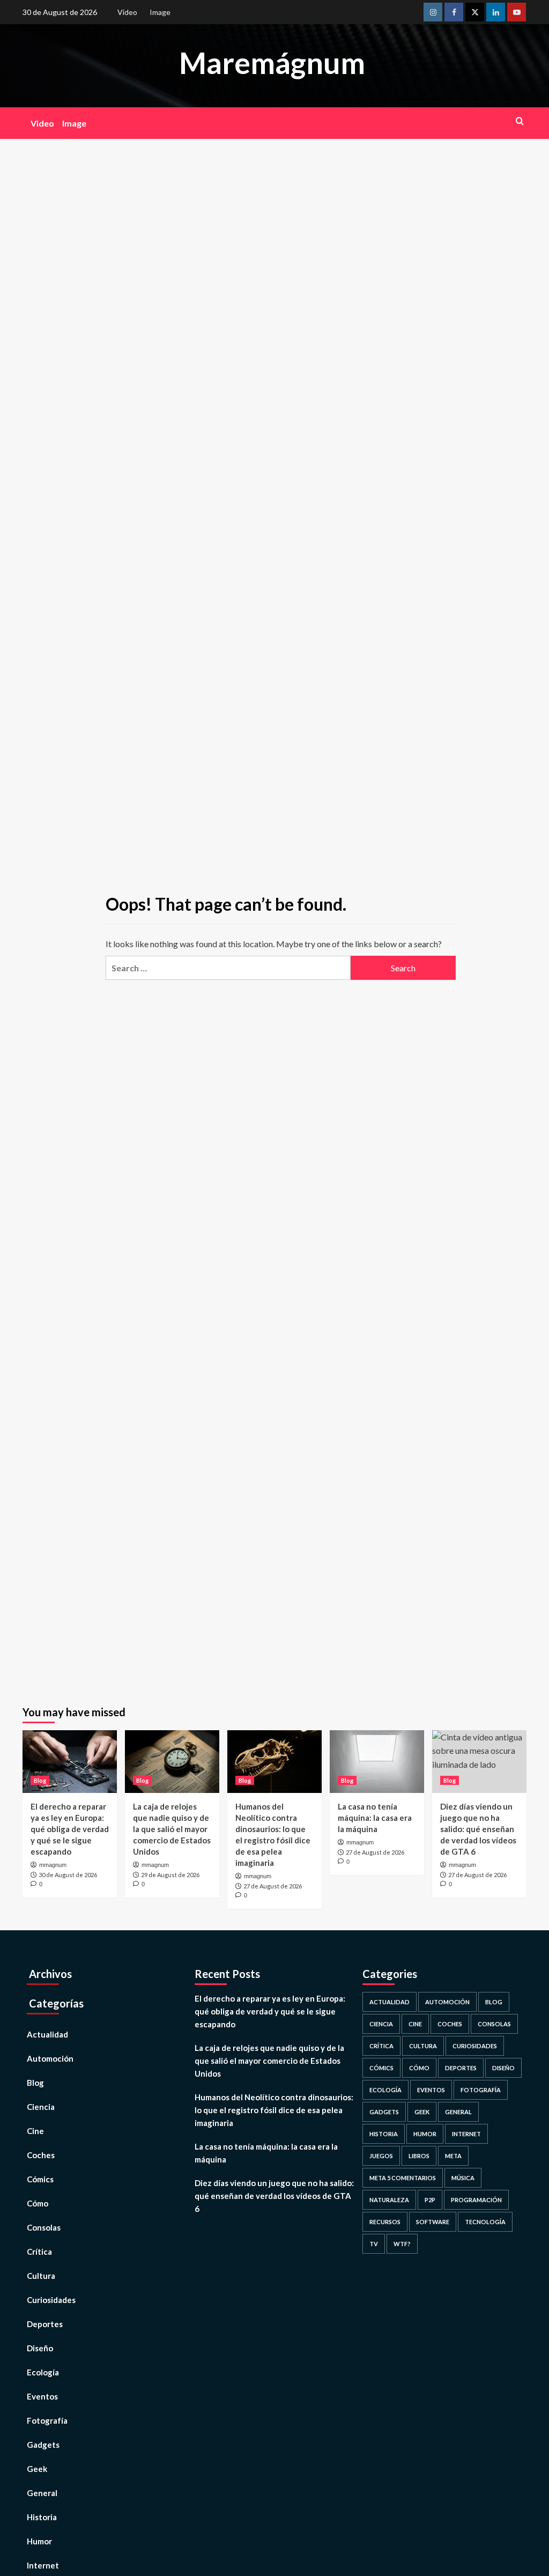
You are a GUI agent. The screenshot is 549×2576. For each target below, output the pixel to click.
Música (463, 2178)
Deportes (45, 2324)
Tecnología (485, 2222)
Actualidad (47, 2034)
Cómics (40, 2179)
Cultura (41, 2276)
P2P (430, 2200)
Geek (37, 2469)
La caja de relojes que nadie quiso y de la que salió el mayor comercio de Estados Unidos (172, 1829)
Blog (40, 1780)
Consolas (44, 2227)
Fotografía (47, 2420)
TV (374, 2244)
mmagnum (53, 1865)
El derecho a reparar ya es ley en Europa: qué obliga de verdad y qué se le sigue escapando (70, 1829)
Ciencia (41, 2107)
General (42, 2493)
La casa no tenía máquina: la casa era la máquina (375, 1818)
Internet (466, 2134)
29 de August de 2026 (170, 1875)
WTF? (402, 2244)
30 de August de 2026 (68, 1875)
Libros (419, 2156)
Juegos (381, 2156)
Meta (453, 2156)
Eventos (42, 2396)
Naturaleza (389, 2200)
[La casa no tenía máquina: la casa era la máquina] (377, 1762)
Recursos (385, 2222)
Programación (476, 2200)
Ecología (43, 2372)
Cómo (38, 2203)
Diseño (40, 2348)
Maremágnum (272, 63)
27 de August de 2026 (273, 1886)
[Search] (520, 121)
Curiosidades (51, 2300)
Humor (39, 2541)
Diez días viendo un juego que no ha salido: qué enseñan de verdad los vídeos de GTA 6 (478, 1829)
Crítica (39, 2252)
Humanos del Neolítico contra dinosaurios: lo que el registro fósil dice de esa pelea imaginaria (274, 2110)
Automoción (50, 2058)
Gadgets (43, 2445)
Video (127, 12)
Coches (41, 2155)
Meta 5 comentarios (403, 2178)
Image (160, 12)
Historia (42, 2517)
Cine (35, 2131)
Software (433, 2222)
